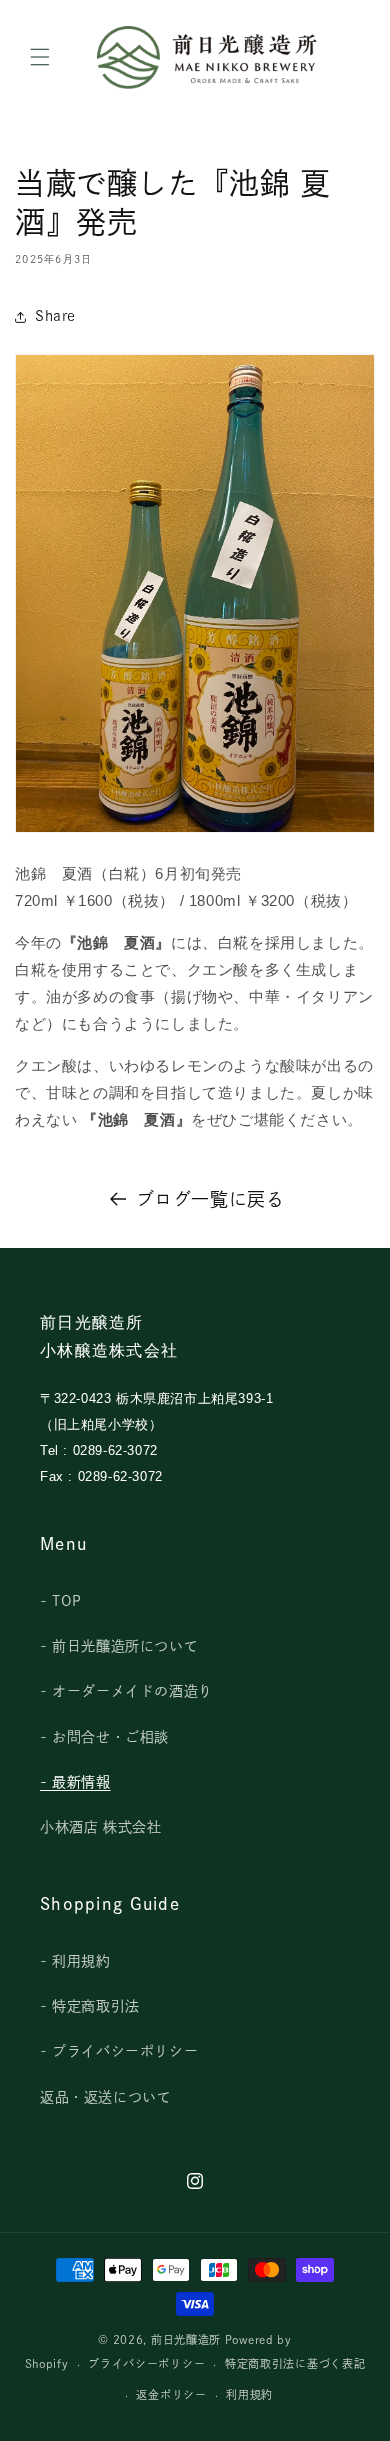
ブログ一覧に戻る (210, 1199)
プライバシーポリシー (146, 2363)
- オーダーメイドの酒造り (126, 1691)
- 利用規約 (75, 1961)
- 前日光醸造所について (119, 1646)
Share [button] (55, 316)
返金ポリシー (171, 2394)
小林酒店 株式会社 (100, 1827)
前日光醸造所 (186, 2339)
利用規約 (249, 2394)
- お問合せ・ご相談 (104, 1737)
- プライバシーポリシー (119, 2051)
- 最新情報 (75, 1782)
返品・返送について (105, 2097)
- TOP (61, 1601)
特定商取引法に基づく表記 (295, 2363)
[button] (40, 57)
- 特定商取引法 (90, 2006)
